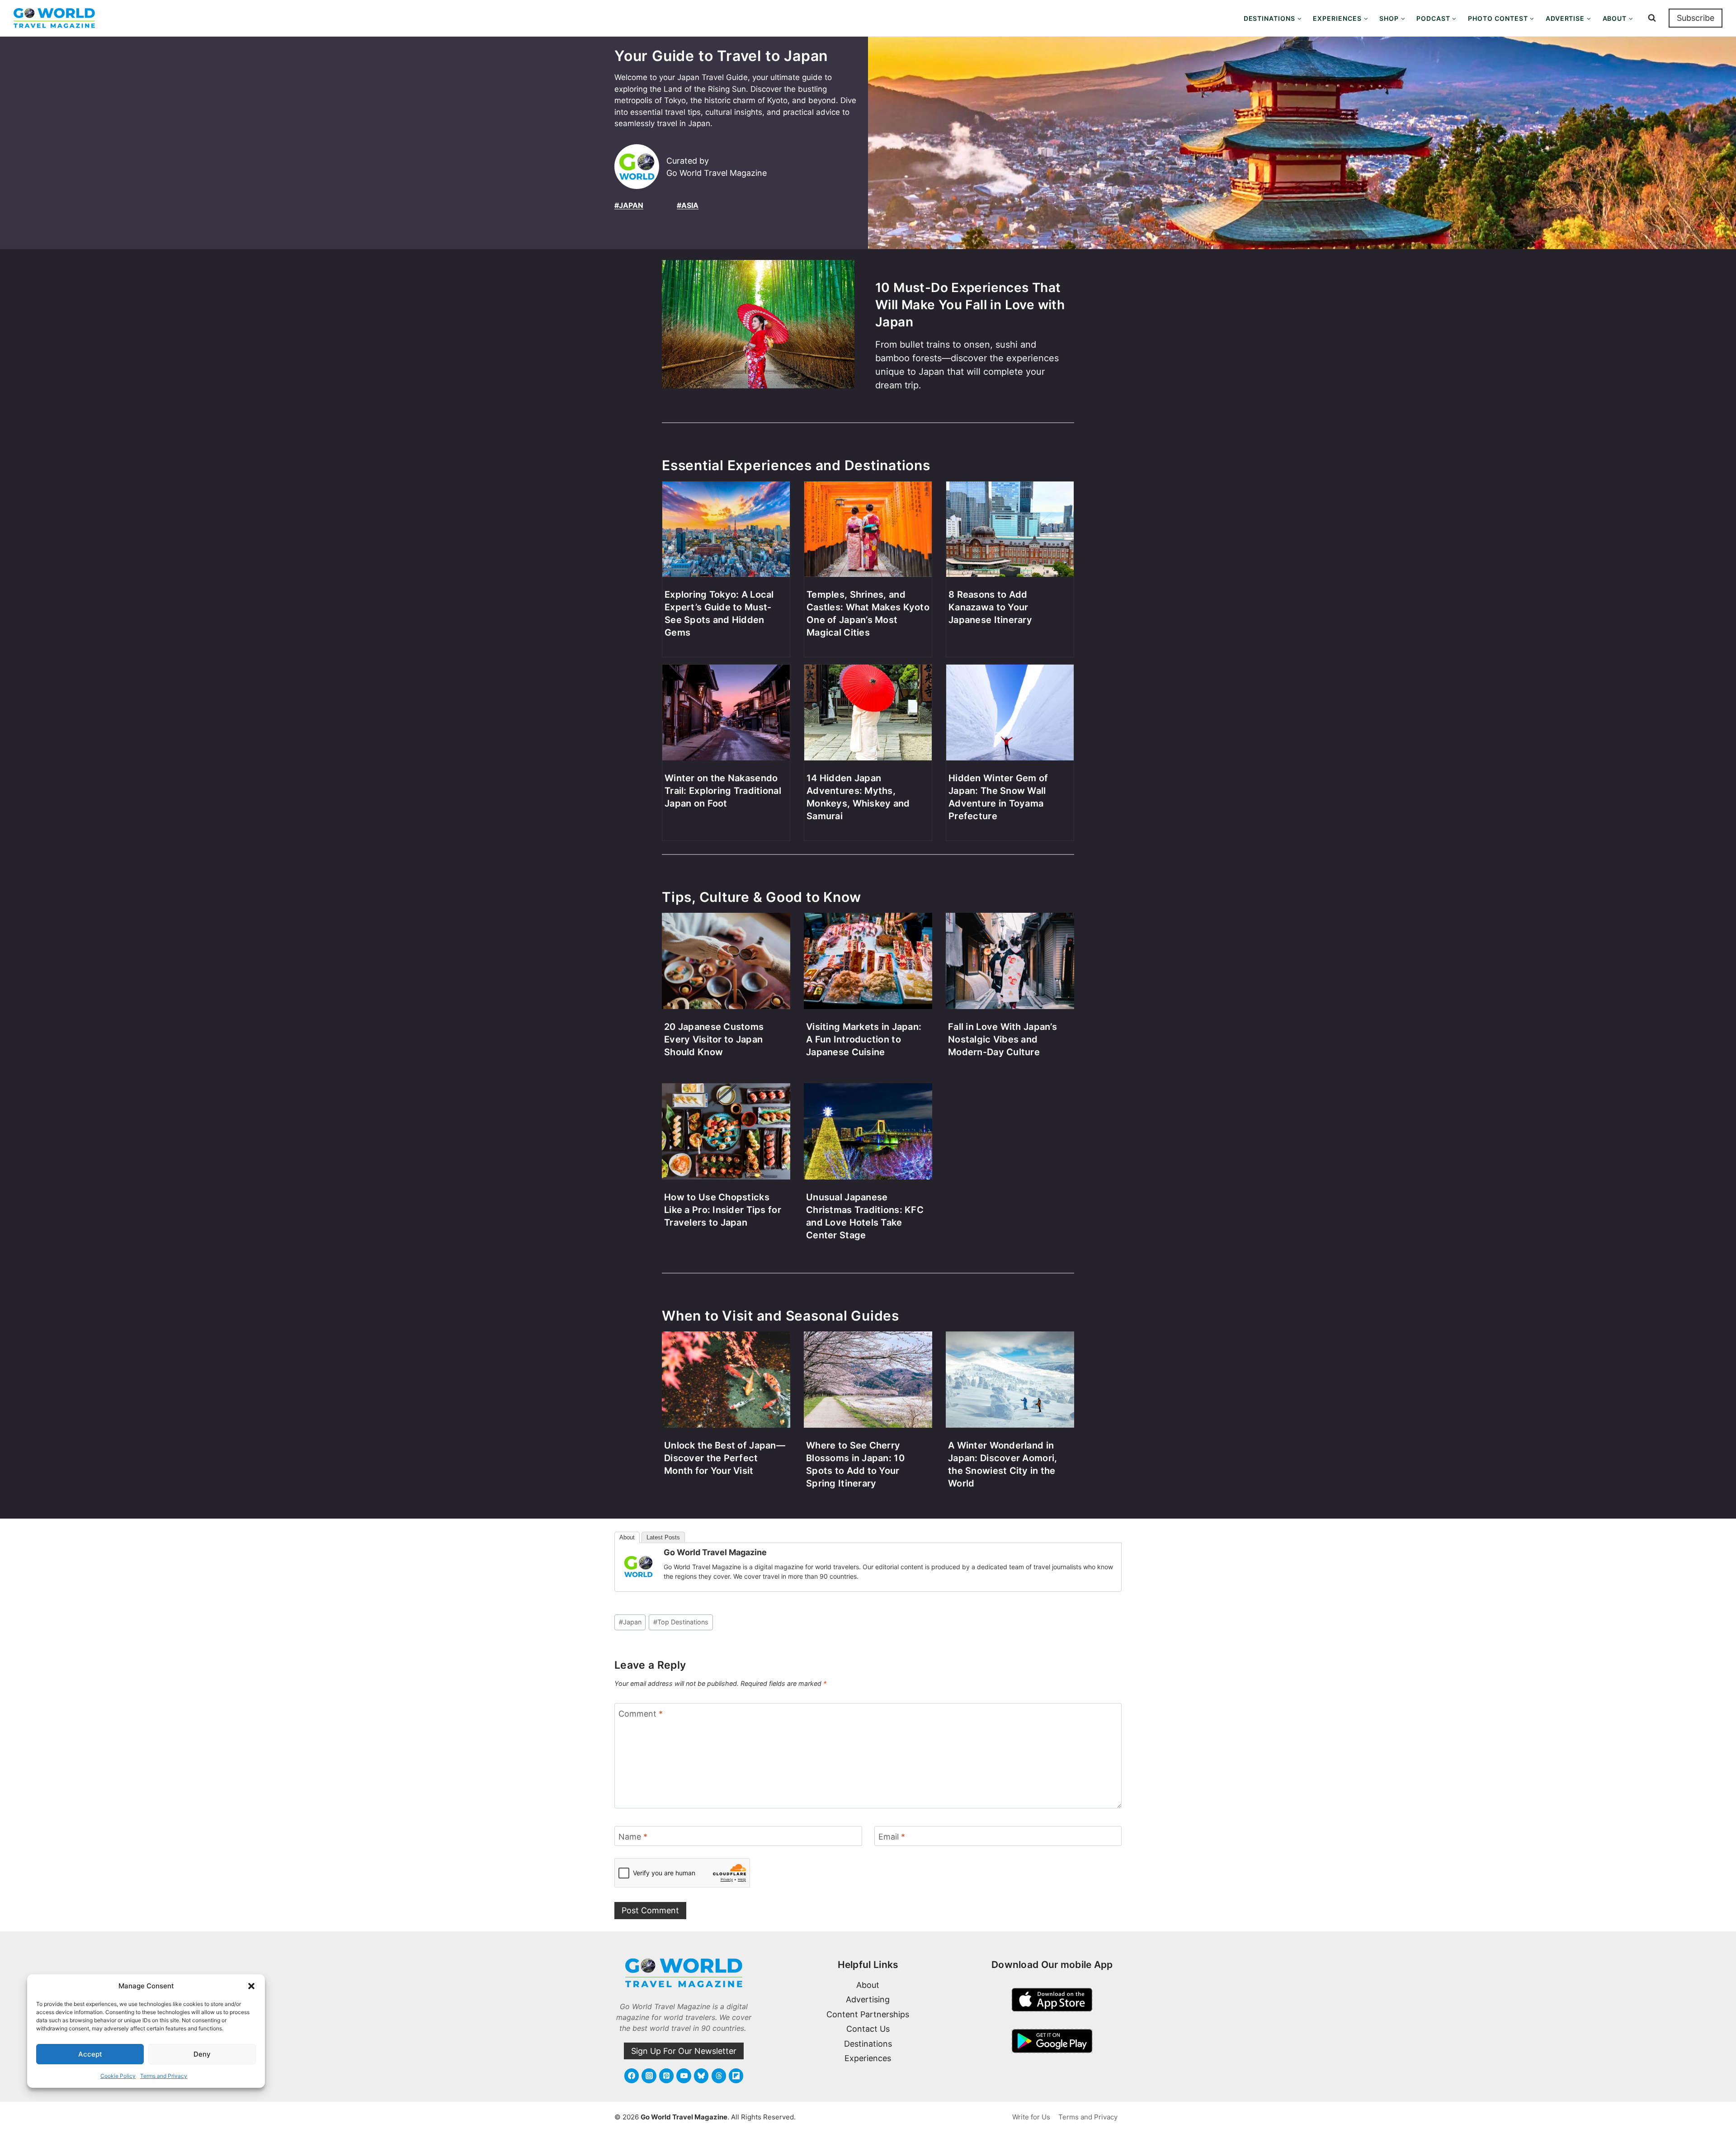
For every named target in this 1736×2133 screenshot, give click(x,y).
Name (633, 1837)
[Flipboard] (736, 2076)
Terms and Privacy (164, 2076)
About (627, 1537)
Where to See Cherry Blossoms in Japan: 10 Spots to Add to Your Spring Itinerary (855, 1464)
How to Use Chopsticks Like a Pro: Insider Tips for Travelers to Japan (723, 1210)
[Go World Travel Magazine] (638, 1567)
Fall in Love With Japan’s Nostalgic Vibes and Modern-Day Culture (1002, 1039)
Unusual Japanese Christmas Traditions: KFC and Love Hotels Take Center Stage (865, 1216)
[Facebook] (632, 2076)
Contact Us (868, 2029)
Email (892, 1837)
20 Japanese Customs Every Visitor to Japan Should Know (714, 1039)
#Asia (688, 205)
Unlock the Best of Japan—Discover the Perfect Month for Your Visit (725, 1458)
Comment (641, 1714)
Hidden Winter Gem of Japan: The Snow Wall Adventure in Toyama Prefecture (998, 797)
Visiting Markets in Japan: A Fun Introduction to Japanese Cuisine (864, 1039)
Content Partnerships (868, 2014)
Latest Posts (663, 1537)
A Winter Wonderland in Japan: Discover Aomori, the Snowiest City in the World (1002, 1464)
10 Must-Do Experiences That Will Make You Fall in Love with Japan (970, 305)
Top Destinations (681, 1622)
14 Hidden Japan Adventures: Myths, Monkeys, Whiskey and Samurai (858, 797)
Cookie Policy (118, 2076)
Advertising (868, 1999)
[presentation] (758, 332)
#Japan (629, 205)
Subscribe (1696, 18)
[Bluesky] (701, 2076)
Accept (90, 2054)
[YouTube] (684, 2076)
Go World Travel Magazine (715, 1552)
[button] (251, 1986)
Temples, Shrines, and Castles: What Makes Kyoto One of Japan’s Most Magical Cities (868, 613)
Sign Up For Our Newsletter (684, 2051)
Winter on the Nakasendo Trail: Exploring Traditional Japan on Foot (723, 791)
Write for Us (1031, 2117)
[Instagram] (649, 2076)
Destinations (868, 2044)
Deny (202, 2054)
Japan (630, 1622)
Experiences (868, 2058)
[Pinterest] (666, 2076)
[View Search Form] (1652, 18)
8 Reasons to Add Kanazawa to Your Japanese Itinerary (990, 607)
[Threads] (719, 2076)
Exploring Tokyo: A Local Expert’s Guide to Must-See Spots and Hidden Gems (719, 613)
